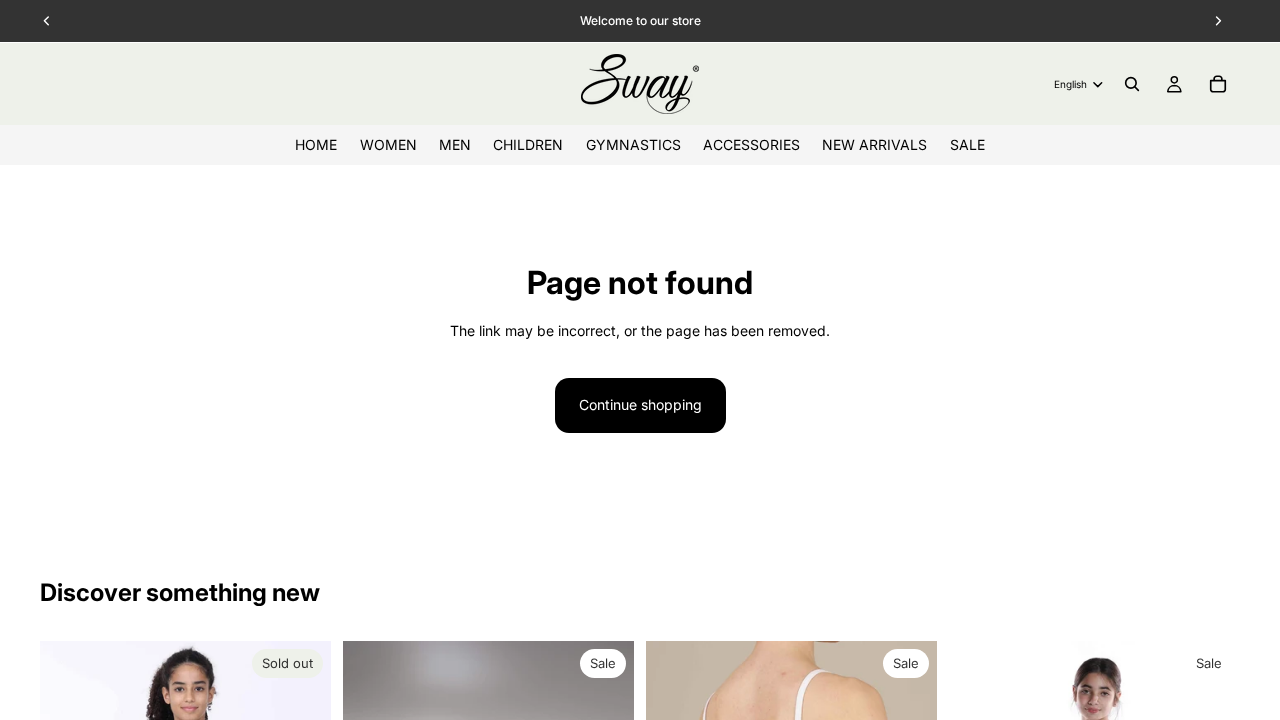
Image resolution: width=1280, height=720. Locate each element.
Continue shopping (640, 404)
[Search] (1132, 84)
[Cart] (1218, 84)
